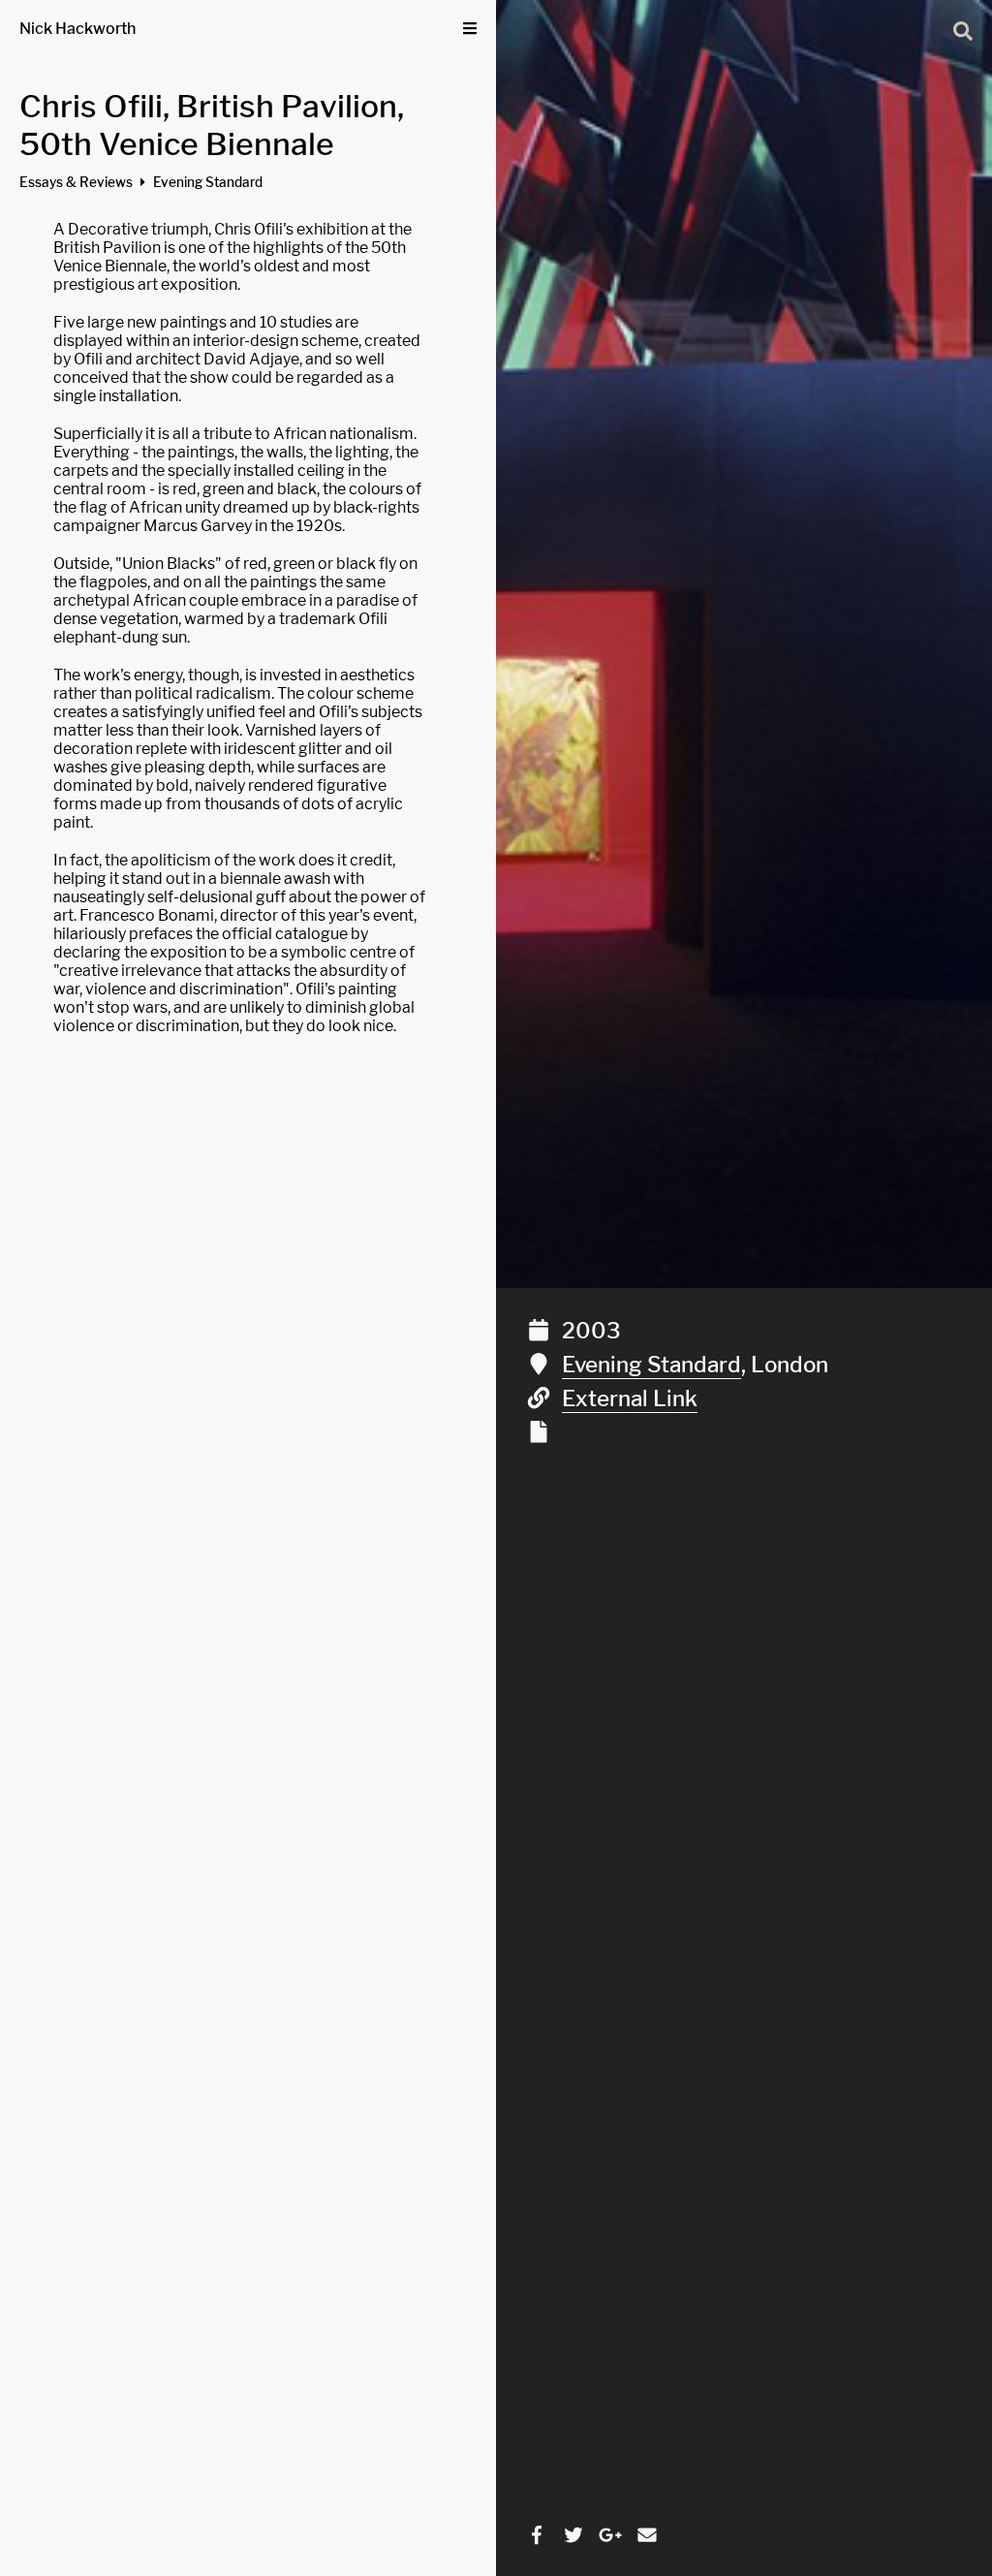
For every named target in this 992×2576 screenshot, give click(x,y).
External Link (630, 1398)
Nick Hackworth (77, 29)
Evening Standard (651, 1365)
